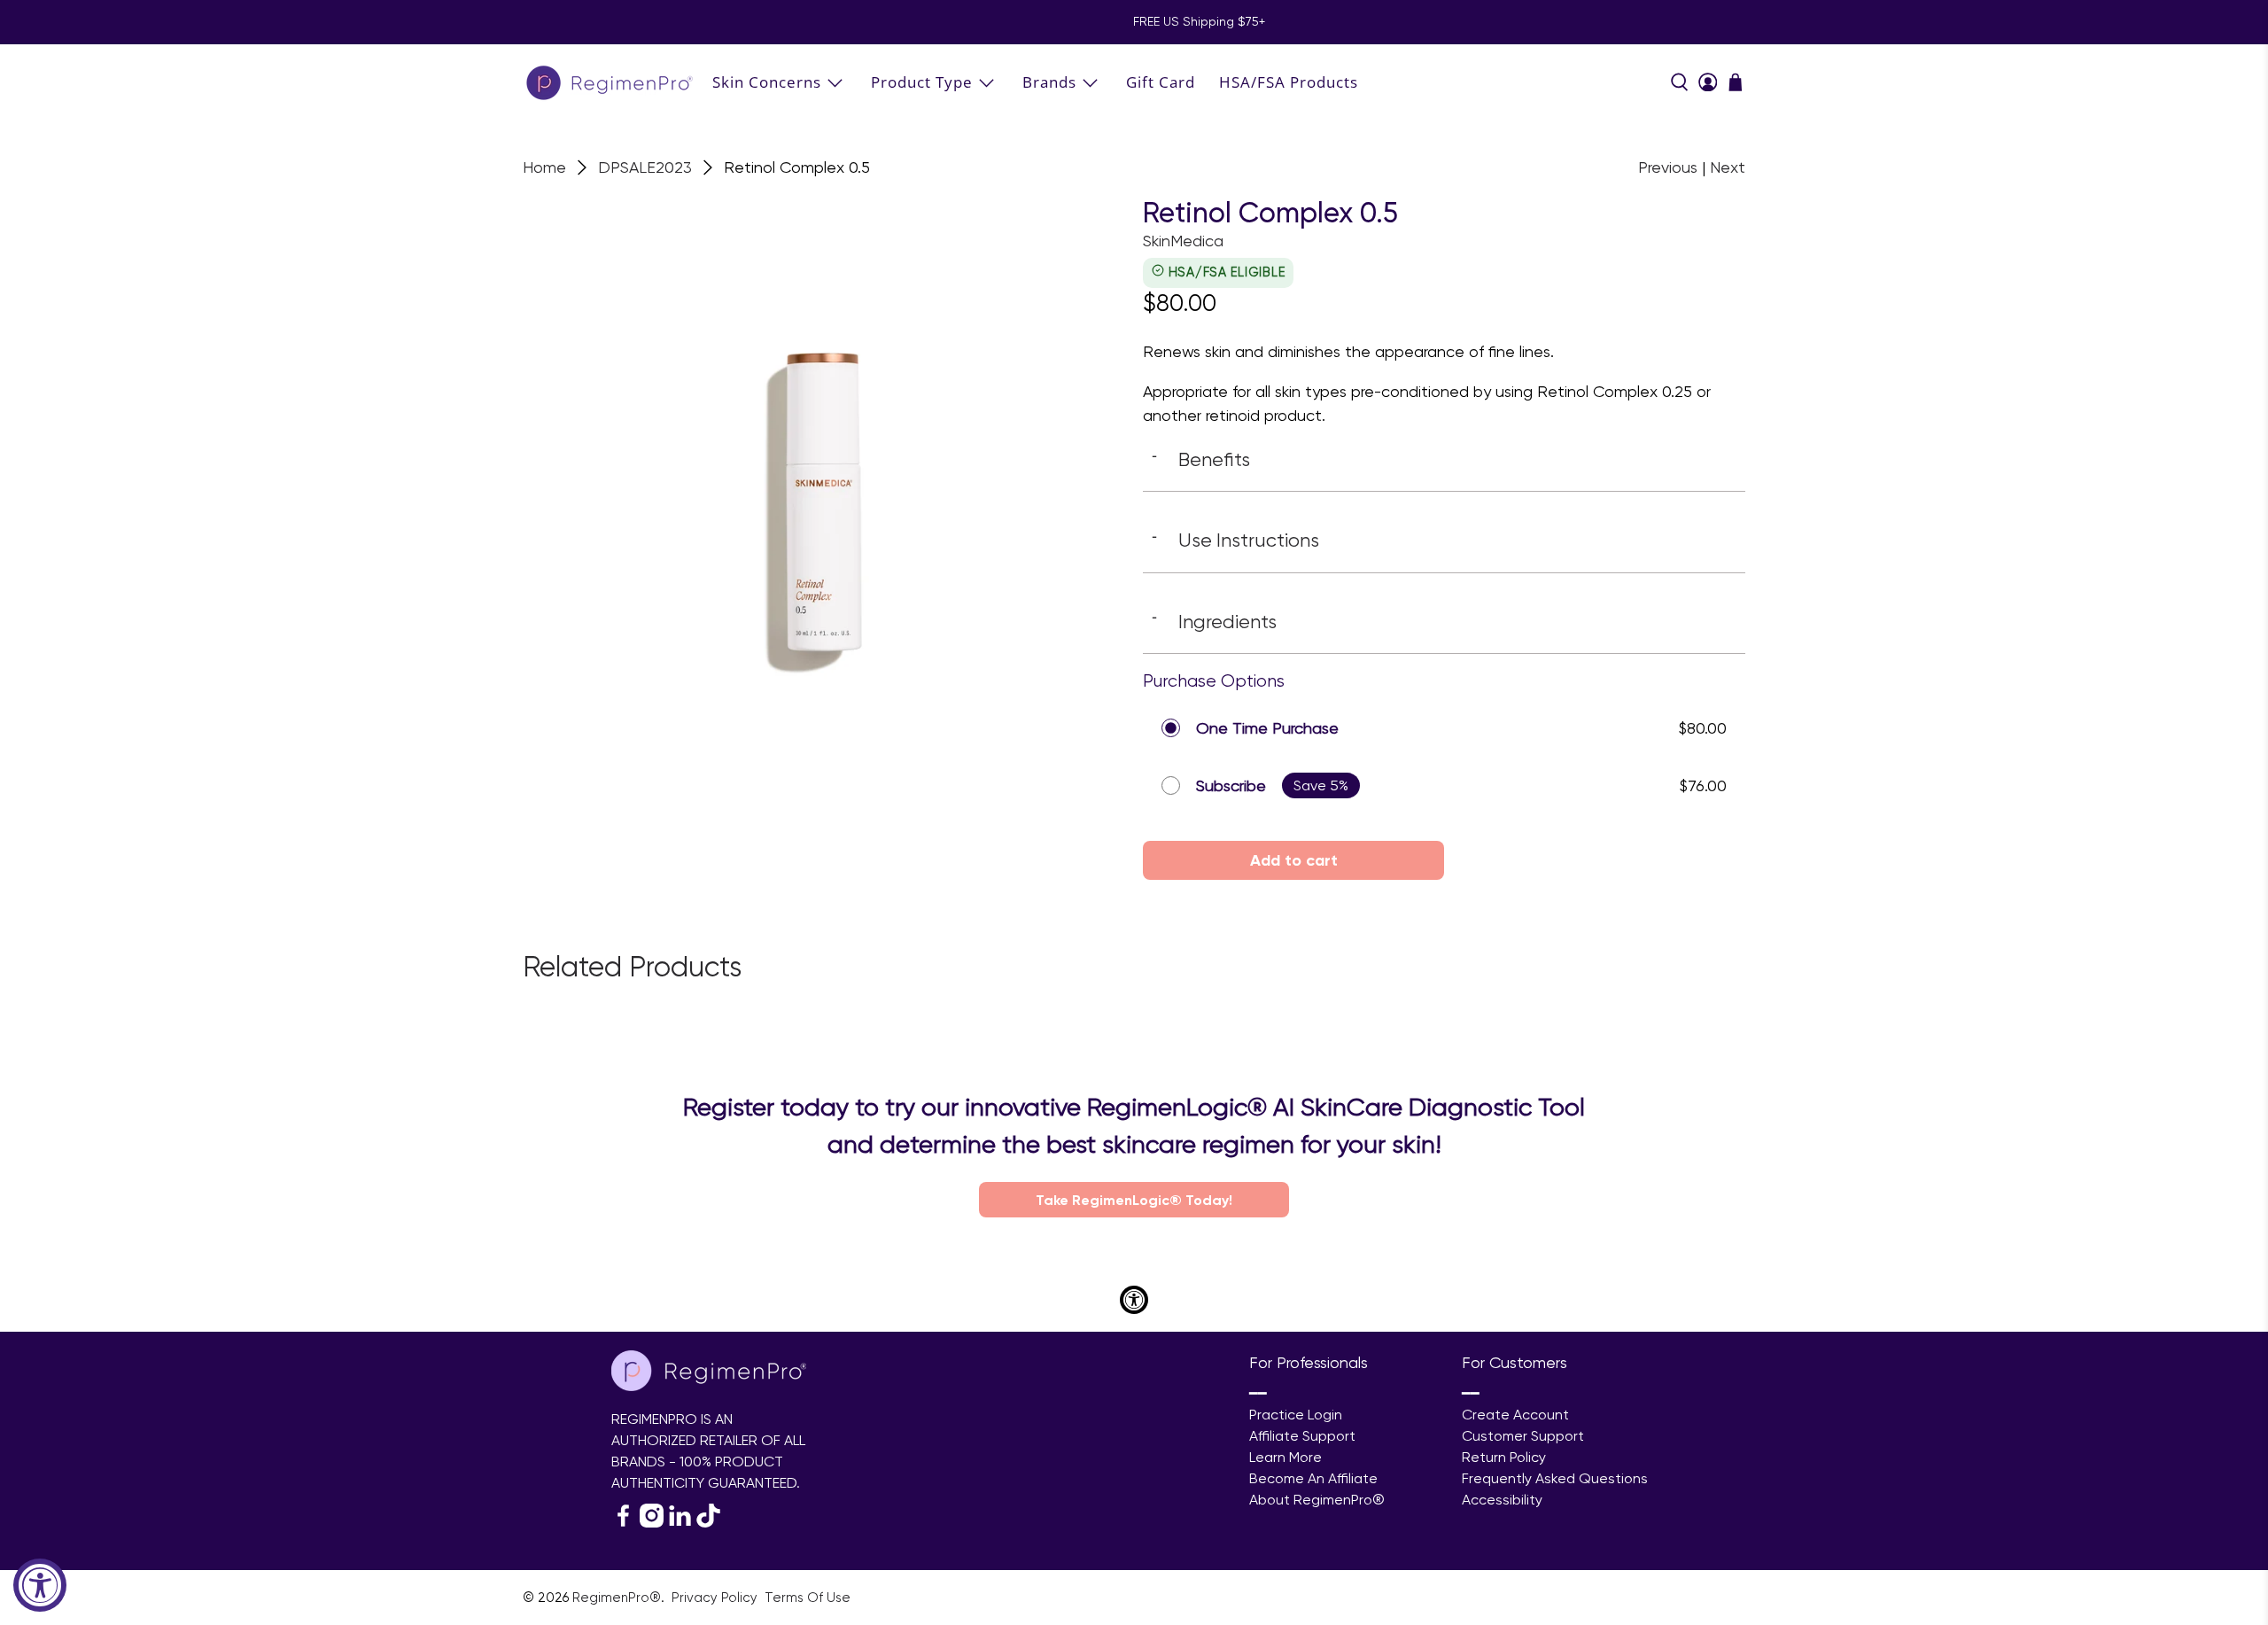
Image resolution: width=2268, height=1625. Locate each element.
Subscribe (1231, 785)
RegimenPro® (617, 1598)
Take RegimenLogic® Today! (1134, 1200)
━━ (1258, 1393)
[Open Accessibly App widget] (1134, 1300)
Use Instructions (1235, 540)
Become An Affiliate (1313, 1478)
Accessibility (1502, 1500)
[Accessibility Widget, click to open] (40, 1585)
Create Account (1515, 1415)
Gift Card (1161, 82)
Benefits (1201, 459)
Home (544, 167)
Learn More (1285, 1457)
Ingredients (1214, 621)
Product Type (922, 82)
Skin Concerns (767, 82)
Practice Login (1296, 1415)
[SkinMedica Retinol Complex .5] (824, 498)
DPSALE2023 (645, 167)
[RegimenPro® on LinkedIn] (680, 1523)
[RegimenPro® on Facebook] (623, 1523)
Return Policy (1504, 1457)
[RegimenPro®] (611, 82)
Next (1728, 167)
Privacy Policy (716, 1598)
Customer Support (1523, 1436)
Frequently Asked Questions (1555, 1478)
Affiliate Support (1302, 1436)
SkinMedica (1183, 241)
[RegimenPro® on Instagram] (652, 1523)
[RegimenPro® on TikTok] (708, 1523)
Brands (1049, 82)
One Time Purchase (1267, 728)
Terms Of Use (808, 1598)
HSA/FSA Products (1289, 82)
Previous (1668, 167)
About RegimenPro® (1317, 1500)
